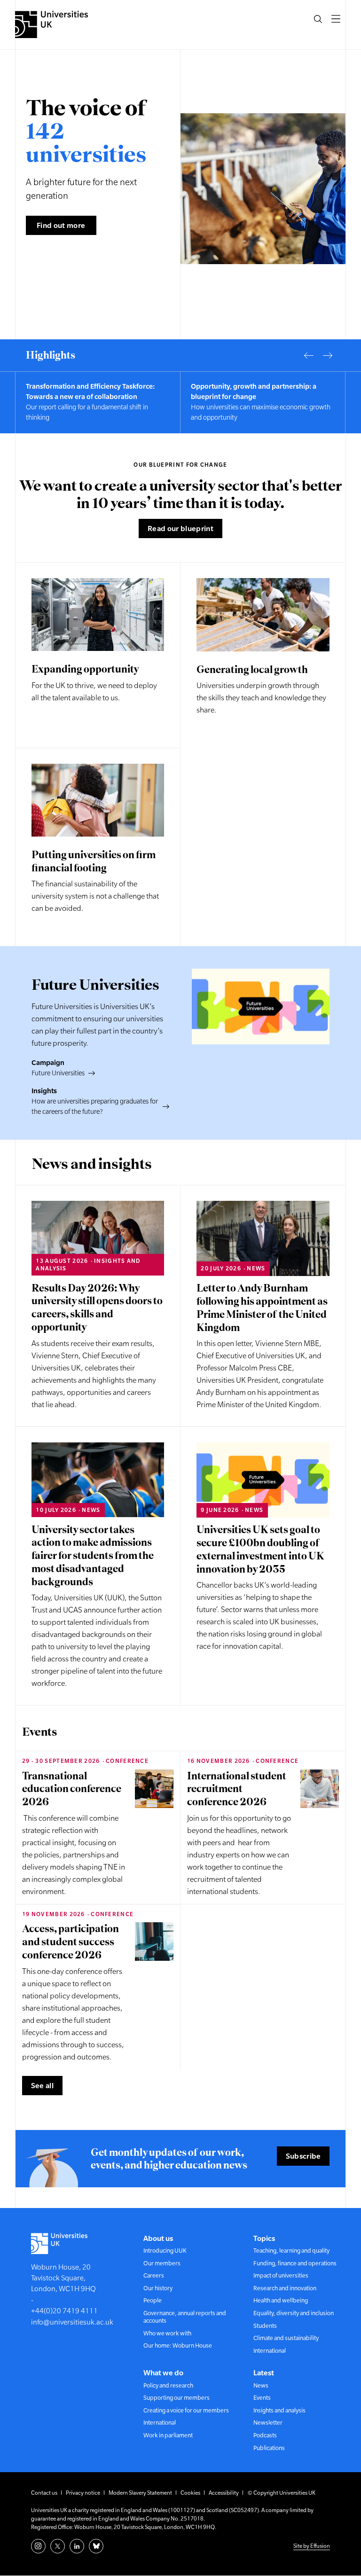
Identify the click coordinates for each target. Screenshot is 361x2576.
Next (328, 355)
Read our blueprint (180, 528)
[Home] (51, 24)
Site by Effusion (312, 2546)
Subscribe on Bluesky (96, 2546)
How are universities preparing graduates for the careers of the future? (95, 1106)
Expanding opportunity (85, 669)
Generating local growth (252, 669)
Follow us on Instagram (38, 2546)
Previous (309, 355)
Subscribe (303, 2156)
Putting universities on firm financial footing (94, 861)
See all (42, 2085)
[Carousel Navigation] (318, 355)
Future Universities (58, 1073)
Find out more (61, 225)
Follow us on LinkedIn (77, 2546)
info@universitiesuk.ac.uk (72, 2322)
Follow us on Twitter (58, 2546)
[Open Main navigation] (336, 19)
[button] (318, 19)
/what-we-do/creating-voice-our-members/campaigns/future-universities (98, 402)
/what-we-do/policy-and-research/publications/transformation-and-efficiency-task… (263, 402)
